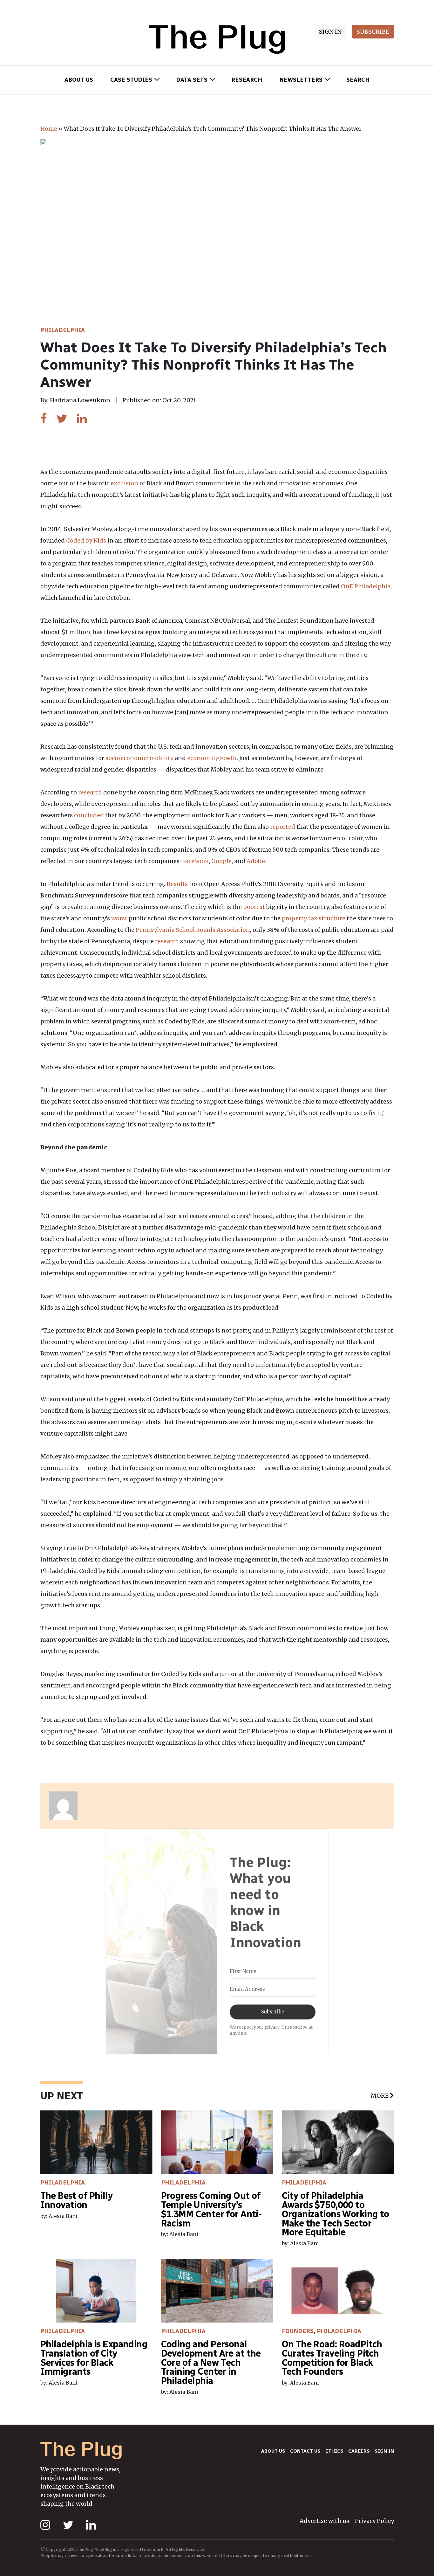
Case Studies (131, 80)
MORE (380, 2096)
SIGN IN (330, 32)
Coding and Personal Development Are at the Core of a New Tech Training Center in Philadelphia (211, 2362)
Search (358, 80)
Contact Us (305, 2451)
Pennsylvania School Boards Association (193, 930)
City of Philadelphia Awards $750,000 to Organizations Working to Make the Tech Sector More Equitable (336, 2214)
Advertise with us (324, 2521)
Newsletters (301, 80)
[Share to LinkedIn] (82, 419)
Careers (359, 2451)
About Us (79, 80)
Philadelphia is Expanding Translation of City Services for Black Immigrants (94, 2358)
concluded (89, 815)
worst (119, 918)
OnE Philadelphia (366, 586)
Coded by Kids (86, 540)
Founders (298, 2331)
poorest (254, 907)
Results (177, 884)
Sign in (384, 2451)
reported (283, 827)
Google (221, 861)
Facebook (195, 861)
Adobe (256, 861)
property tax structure (314, 918)
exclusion (124, 483)
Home (49, 129)
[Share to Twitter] (62, 419)
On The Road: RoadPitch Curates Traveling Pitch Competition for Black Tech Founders (332, 2358)
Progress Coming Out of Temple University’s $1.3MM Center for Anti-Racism (212, 2209)
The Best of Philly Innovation (77, 2200)
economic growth (212, 758)
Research (247, 80)
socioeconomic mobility (139, 758)
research (90, 792)
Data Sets (192, 80)
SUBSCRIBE (373, 32)
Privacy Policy (374, 2521)
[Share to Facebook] (44, 419)
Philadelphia (63, 330)
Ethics (334, 2451)
